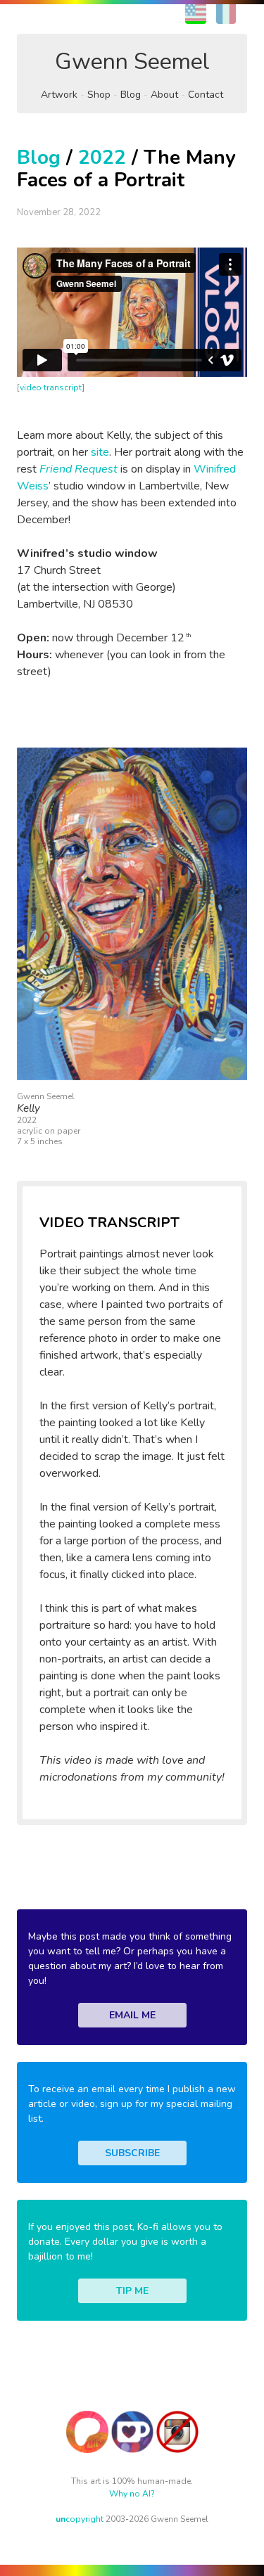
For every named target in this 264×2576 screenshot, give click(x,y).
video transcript (51, 387)
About (164, 95)
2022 (102, 158)
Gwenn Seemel (132, 62)
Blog (131, 95)
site (100, 452)
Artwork (59, 95)
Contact (206, 95)
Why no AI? (132, 2494)
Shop (99, 95)
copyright (80, 2519)
